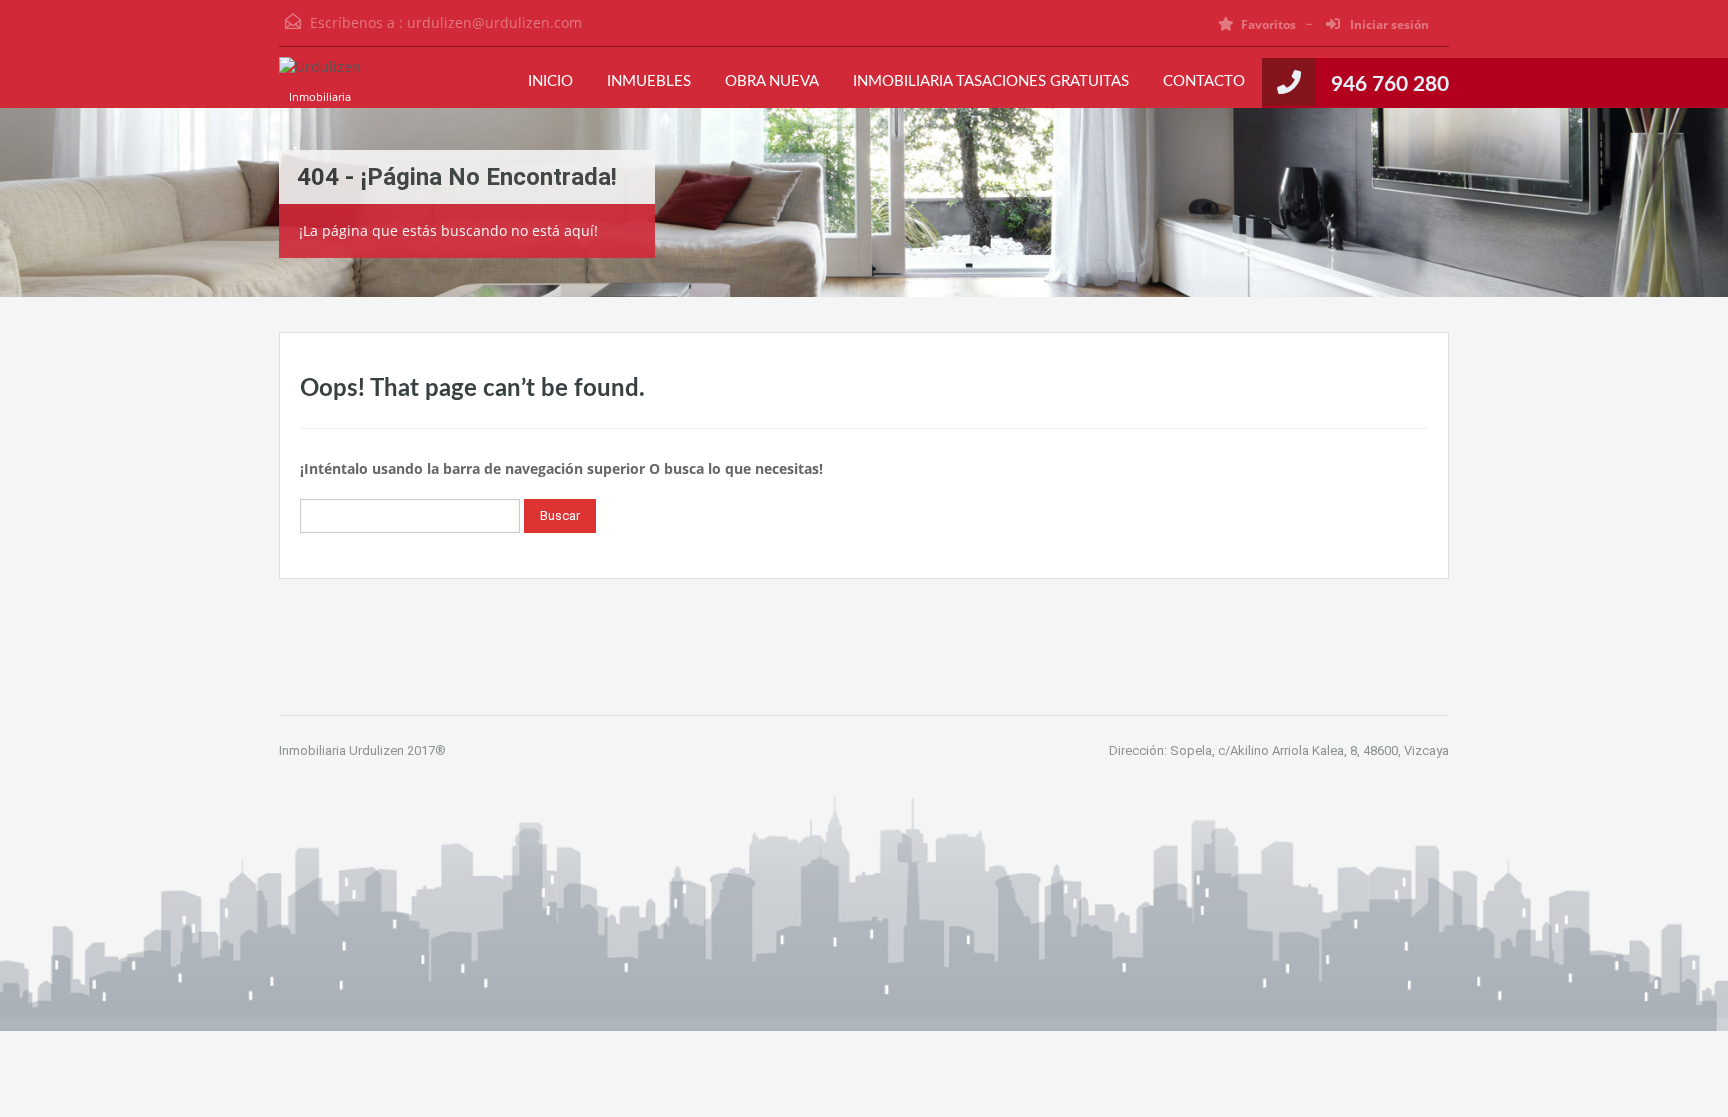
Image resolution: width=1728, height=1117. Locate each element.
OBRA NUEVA (772, 81)
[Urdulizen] (320, 77)
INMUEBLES (649, 81)
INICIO (550, 81)
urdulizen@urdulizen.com (494, 22)
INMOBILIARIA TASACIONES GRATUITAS (991, 81)
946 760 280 (1390, 84)
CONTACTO (1204, 81)
